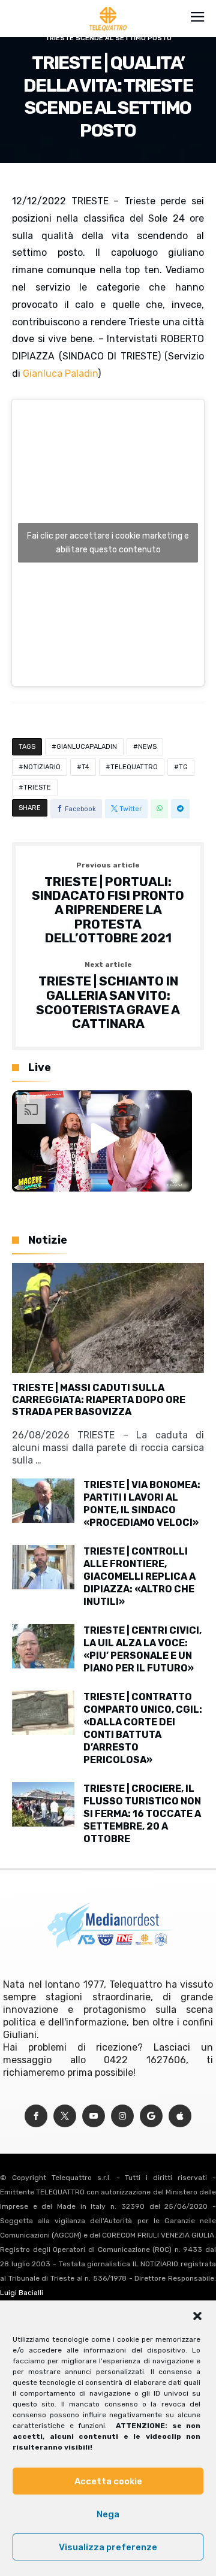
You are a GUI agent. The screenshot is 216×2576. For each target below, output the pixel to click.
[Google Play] (151, 2116)
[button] (197, 2316)
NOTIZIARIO (42, 767)
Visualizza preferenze (108, 2547)
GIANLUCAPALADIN (87, 747)
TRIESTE (37, 787)
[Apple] (180, 2116)
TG (183, 767)
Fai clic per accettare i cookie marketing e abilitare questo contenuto (108, 543)
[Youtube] (94, 2116)
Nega (108, 2514)
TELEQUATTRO (134, 767)
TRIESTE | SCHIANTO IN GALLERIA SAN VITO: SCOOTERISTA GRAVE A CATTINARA (108, 996)
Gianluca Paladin (60, 374)
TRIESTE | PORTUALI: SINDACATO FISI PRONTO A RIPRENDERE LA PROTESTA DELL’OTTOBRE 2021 (108, 903)
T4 (85, 767)
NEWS (147, 747)
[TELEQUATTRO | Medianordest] (108, 7)
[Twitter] (65, 2116)
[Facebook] (36, 2116)
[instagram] (122, 2116)
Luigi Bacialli (22, 2293)
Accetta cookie (108, 2481)
